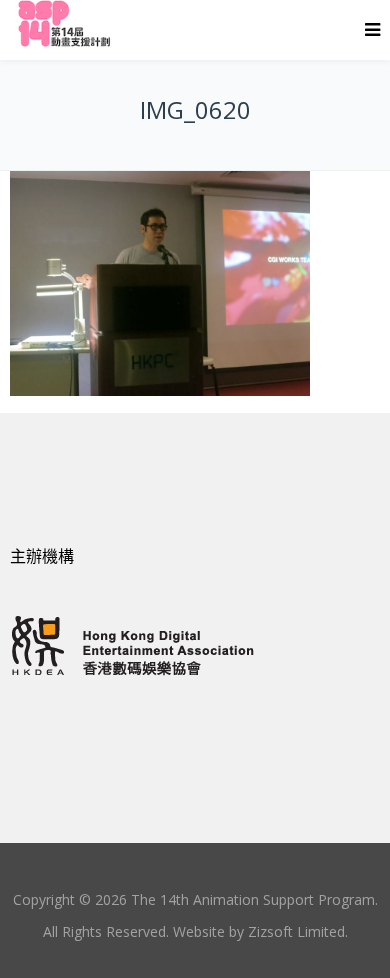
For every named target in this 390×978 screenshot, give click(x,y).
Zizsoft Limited (296, 931)
